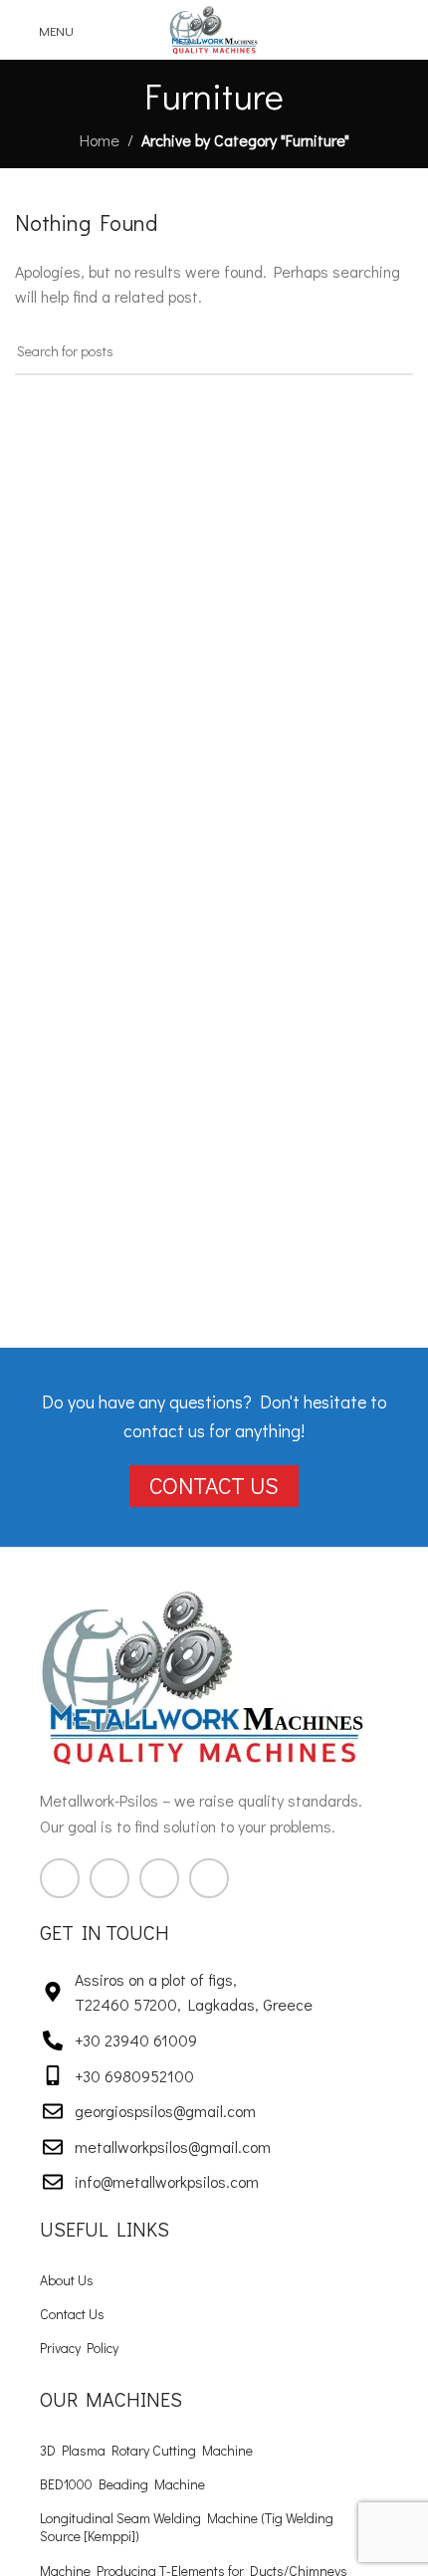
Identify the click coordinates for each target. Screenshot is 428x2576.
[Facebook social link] (60, 1878)
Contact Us (72, 2314)
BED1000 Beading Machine (122, 2484)
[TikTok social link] (209, 1878)
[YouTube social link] (159, 1878)
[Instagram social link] (109, 1878)
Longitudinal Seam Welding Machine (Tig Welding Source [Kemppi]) (187, 2527)
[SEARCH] (390, 352)
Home (100, 140)
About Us (67, 2280)
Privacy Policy (79, 2348)
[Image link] (204, 1675)
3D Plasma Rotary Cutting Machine (146, 2450)
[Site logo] (214, 27)
